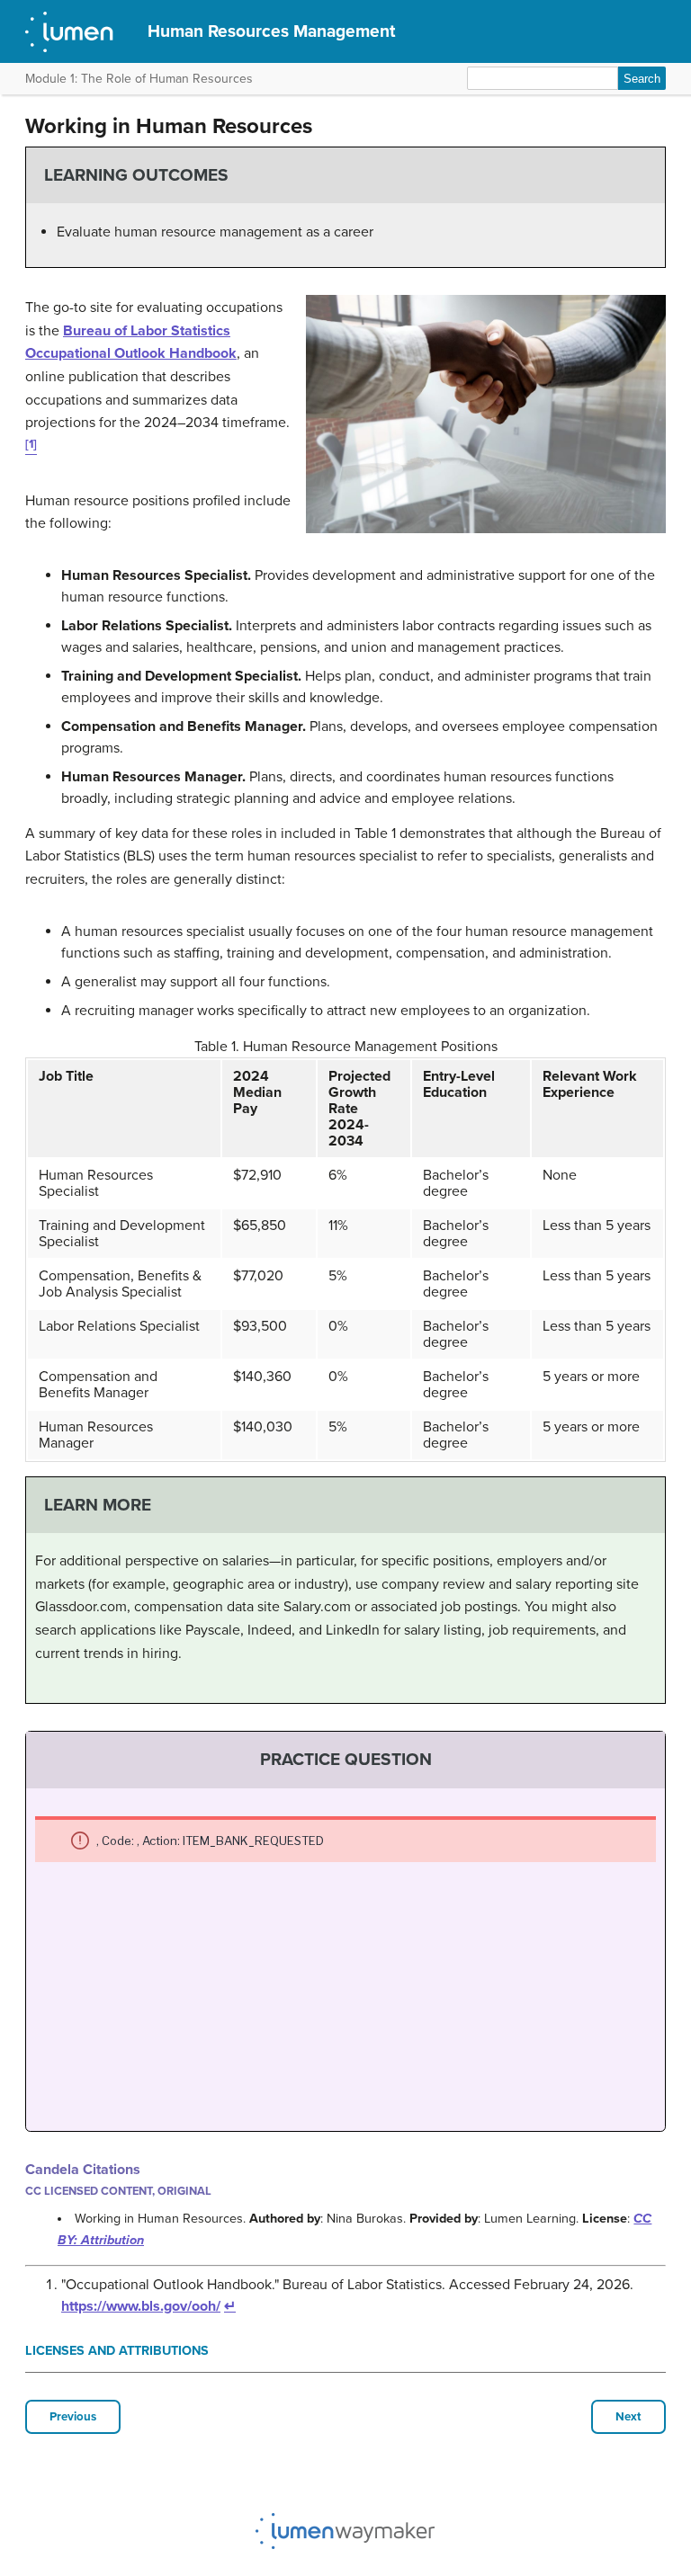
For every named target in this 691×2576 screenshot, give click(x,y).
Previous (73, 2417)
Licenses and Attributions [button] (117, 2351)
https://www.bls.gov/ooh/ (141, 2306)
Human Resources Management (271, 31)
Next (628, 2417)
